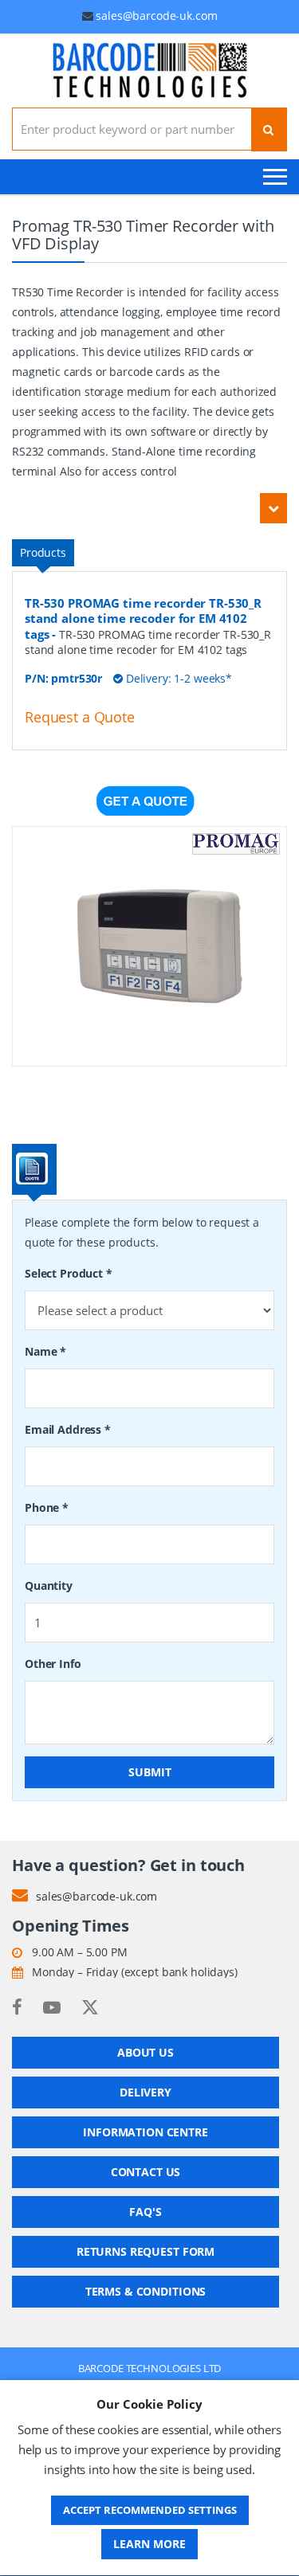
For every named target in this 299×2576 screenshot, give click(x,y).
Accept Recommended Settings (150, 2510)
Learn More (149, 2544)
